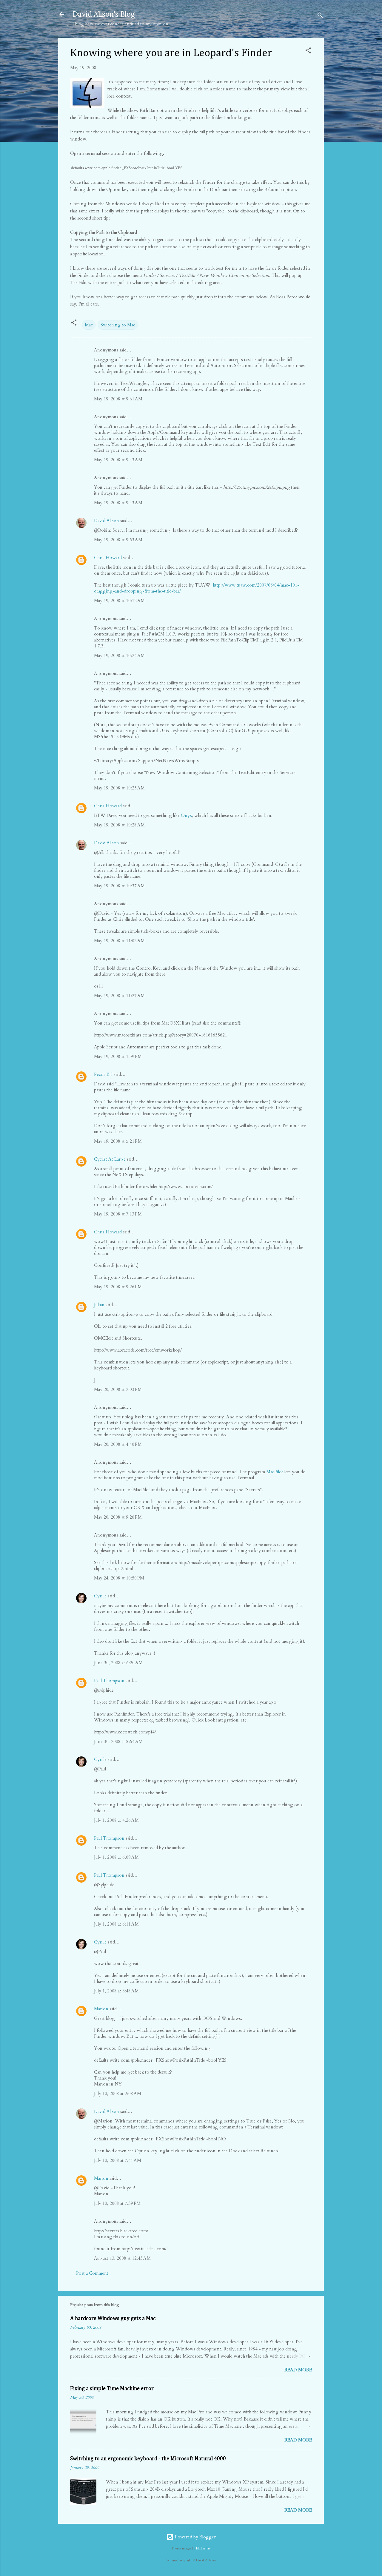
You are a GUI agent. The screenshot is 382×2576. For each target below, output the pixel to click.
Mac (89, 325)
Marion (101, 2009)
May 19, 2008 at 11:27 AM (119, 996)
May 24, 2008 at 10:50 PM (119, 1578)
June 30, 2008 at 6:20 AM (118, 1663)
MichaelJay (203, 2549)
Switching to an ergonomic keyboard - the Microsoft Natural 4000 (148, 2459)
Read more (298, 2370)
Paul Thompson (109, 1681)
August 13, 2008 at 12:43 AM (122, 2258)
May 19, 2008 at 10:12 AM (119, 601)
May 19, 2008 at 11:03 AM (119, 941)
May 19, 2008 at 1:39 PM (118, 1056)
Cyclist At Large (110, 1159)
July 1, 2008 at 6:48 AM (116, 1991)
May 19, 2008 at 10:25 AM (119, 788)
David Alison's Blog (104, 14)
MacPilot (275, 1472)
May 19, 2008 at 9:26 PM (118, 1287)
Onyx (186, 815)
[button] (308, 51)
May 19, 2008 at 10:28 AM (119, 825)
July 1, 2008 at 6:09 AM (116, 1857)
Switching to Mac (118, 325)
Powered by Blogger (195, 2537)
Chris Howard (108, 558)
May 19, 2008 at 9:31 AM (118, 399)
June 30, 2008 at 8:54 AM (118, 1742)
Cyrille (100, 1596)
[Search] (320, 16)
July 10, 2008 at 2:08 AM (118, 2094)
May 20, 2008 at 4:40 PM (118, 1444)
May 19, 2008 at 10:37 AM (119, 886)
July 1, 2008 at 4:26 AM (116, 1820)
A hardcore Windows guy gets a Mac (113, 2319)
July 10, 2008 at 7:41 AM (118, 2160)
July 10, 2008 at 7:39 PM (117, 2203)
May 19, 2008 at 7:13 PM (118, 1214)
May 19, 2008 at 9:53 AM (118, 540)
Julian (99, 1305)
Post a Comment (92, 2273)
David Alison (107, 521)
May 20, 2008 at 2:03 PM (118, 1389)
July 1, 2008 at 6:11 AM (116, 1924)
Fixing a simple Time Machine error (112, 2389)
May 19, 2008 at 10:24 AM (119, 655)
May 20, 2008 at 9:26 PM (118, 1517)
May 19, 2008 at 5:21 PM (118, 1141)
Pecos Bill (103, 1074)
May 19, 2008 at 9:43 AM (118, 460)
